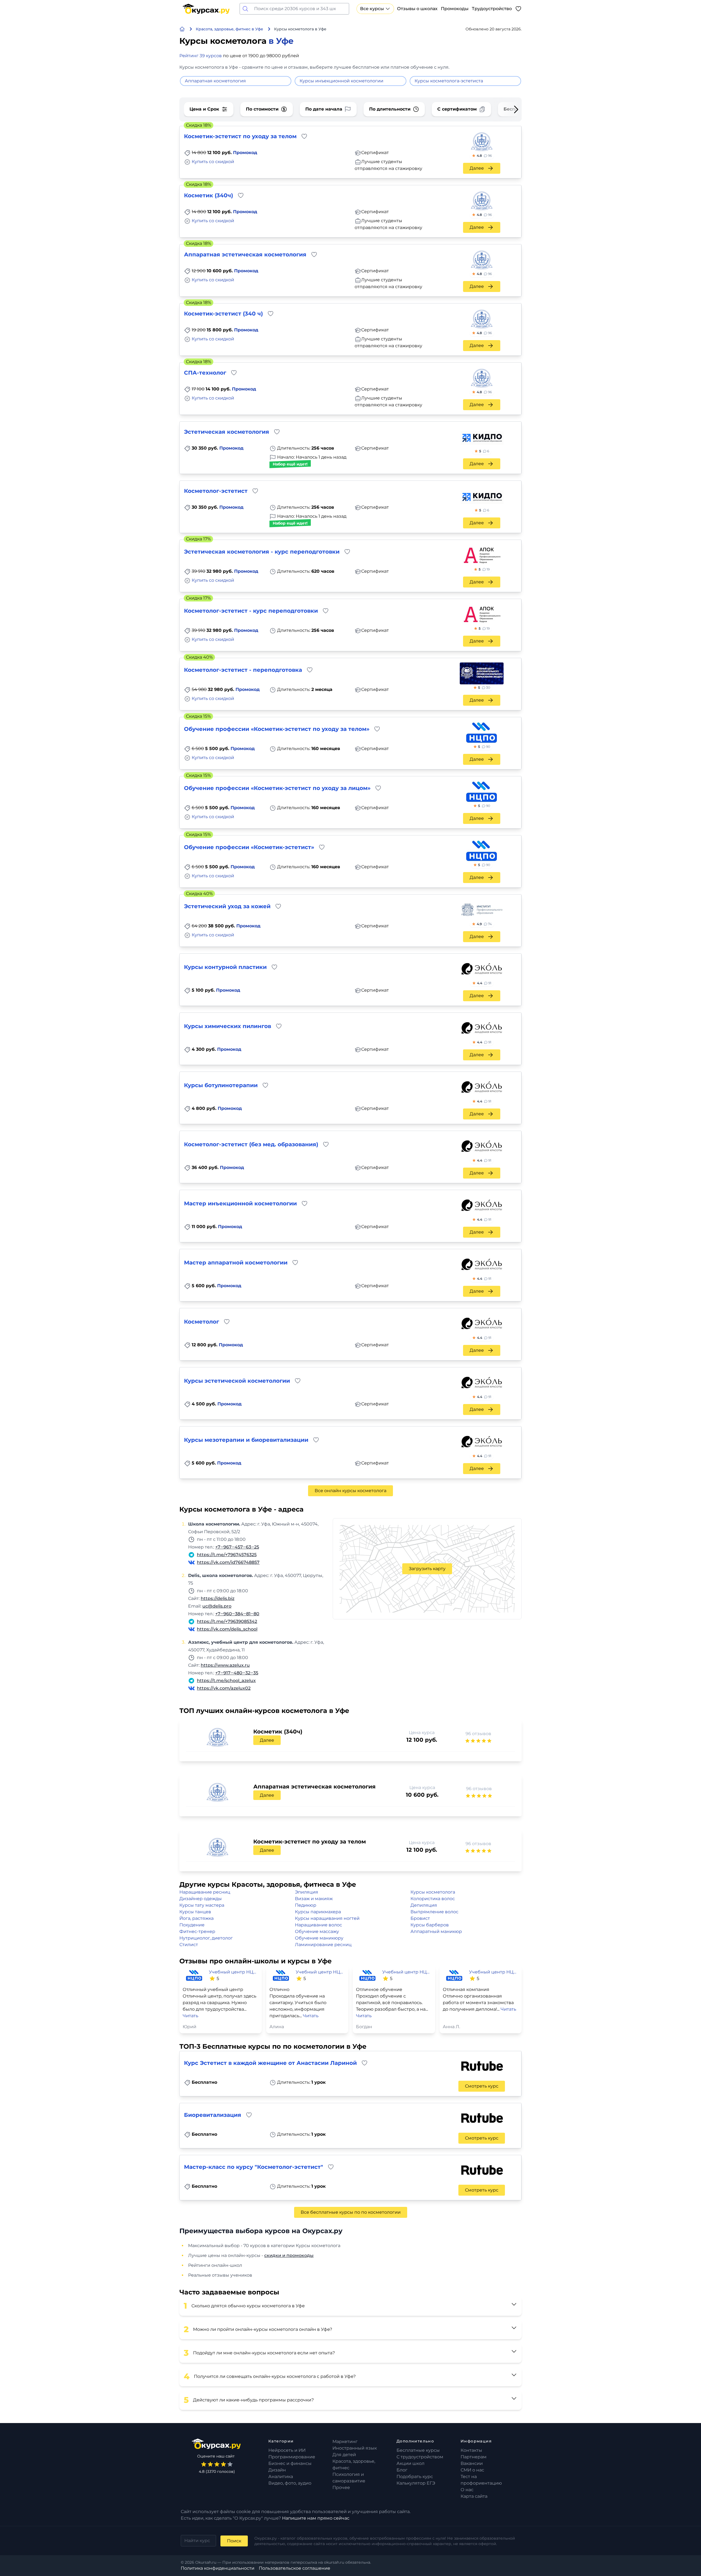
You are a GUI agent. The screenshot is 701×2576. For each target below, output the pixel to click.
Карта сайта (474, 2496)
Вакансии (472, 2463)
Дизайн (277, 2470)
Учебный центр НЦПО (234, 1972)
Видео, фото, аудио (290, 2483)
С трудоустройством (420, 2457)
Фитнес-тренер (197, 1931)
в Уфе (281, 41)
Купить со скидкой (213, 162)
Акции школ (410, 2463)
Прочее (341, 2487)
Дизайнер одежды (201, 1899)
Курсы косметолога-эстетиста (449, 81)
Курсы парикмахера (318, 1912)
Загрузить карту (427, 1569)
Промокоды (455, 9)
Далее (477, 168)
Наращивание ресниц (205, 1892)
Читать (190, 2016)
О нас (467, 2490)
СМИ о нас (472, 2470)
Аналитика (281, 2477)
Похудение (192, 1925)
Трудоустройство (492, 9)
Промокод (245, 153)
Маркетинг (345, 2442)
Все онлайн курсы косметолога (350, 1491)
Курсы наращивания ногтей (327, 1918)
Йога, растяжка (196, 1918)
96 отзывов (478, 1734)
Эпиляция (307, 1892)
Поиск (234, 2541)
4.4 (484, 983)
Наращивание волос (318, 1925)
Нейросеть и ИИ (287, 2450)
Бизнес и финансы (290, 2463)
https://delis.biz (218, 1598)
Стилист (189, 1945)
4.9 (484, 924)
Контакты (471, 2450)
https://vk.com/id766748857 (228, 1562)
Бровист (420, 1918)
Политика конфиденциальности (218, 2568)
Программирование (292, 2457)
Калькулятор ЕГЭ (416, 2483)
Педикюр (306, 1905)
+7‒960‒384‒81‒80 (237, 1614)
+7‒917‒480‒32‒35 (237, 1673)
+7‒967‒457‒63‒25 (237, 1547)
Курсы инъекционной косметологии (341, 81)
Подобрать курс (415, 2477)
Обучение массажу (317, 1931)
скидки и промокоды (289, 2255)
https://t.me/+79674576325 (227, 1555)
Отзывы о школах (417, 9)
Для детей (344, 2455)
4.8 (484, 156)
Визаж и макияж (314, 1899)
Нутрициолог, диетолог (206, 1938)
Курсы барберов (430, 1925)
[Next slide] (507, 109)
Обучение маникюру (319, 1938)
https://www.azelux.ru (225, 1665)
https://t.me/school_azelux (226, 1681)
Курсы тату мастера (202, 1905)
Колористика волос (433, 1899)
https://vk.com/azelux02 (224, 1688)
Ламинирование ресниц (323, 1945)
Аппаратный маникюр (436, 1931)
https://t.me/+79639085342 (227, 1621)
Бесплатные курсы (418, 2450)
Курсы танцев (195, 1912)
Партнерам (474, 2457)
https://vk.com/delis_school (227, 1629)
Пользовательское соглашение (295, 2568)
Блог (402, 2470)
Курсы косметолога (433, 1892)
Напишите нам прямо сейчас (316, 2518)
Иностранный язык (355, 2448)
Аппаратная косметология (215, 81)
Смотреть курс (482, 2086)
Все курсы (372, 9)
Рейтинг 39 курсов (201, 56)
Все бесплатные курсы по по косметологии (351, 2212)
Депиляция (424, 1905)
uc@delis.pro (217, 1606)
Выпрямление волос (434, 1912)
